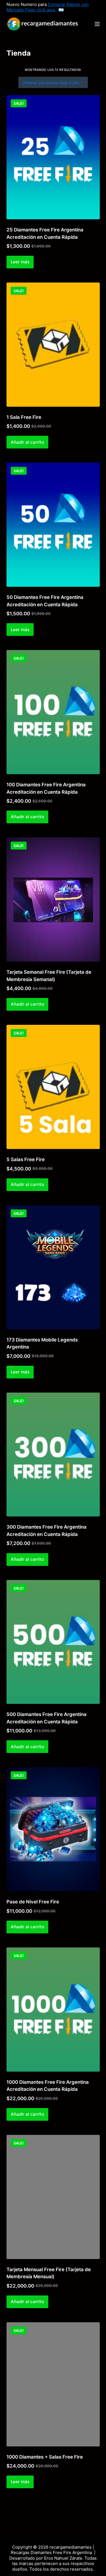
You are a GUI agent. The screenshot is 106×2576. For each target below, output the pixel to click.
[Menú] (97, 24)
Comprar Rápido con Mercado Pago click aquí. (48, 7)
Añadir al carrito (27, 442)
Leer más (20, 262)
